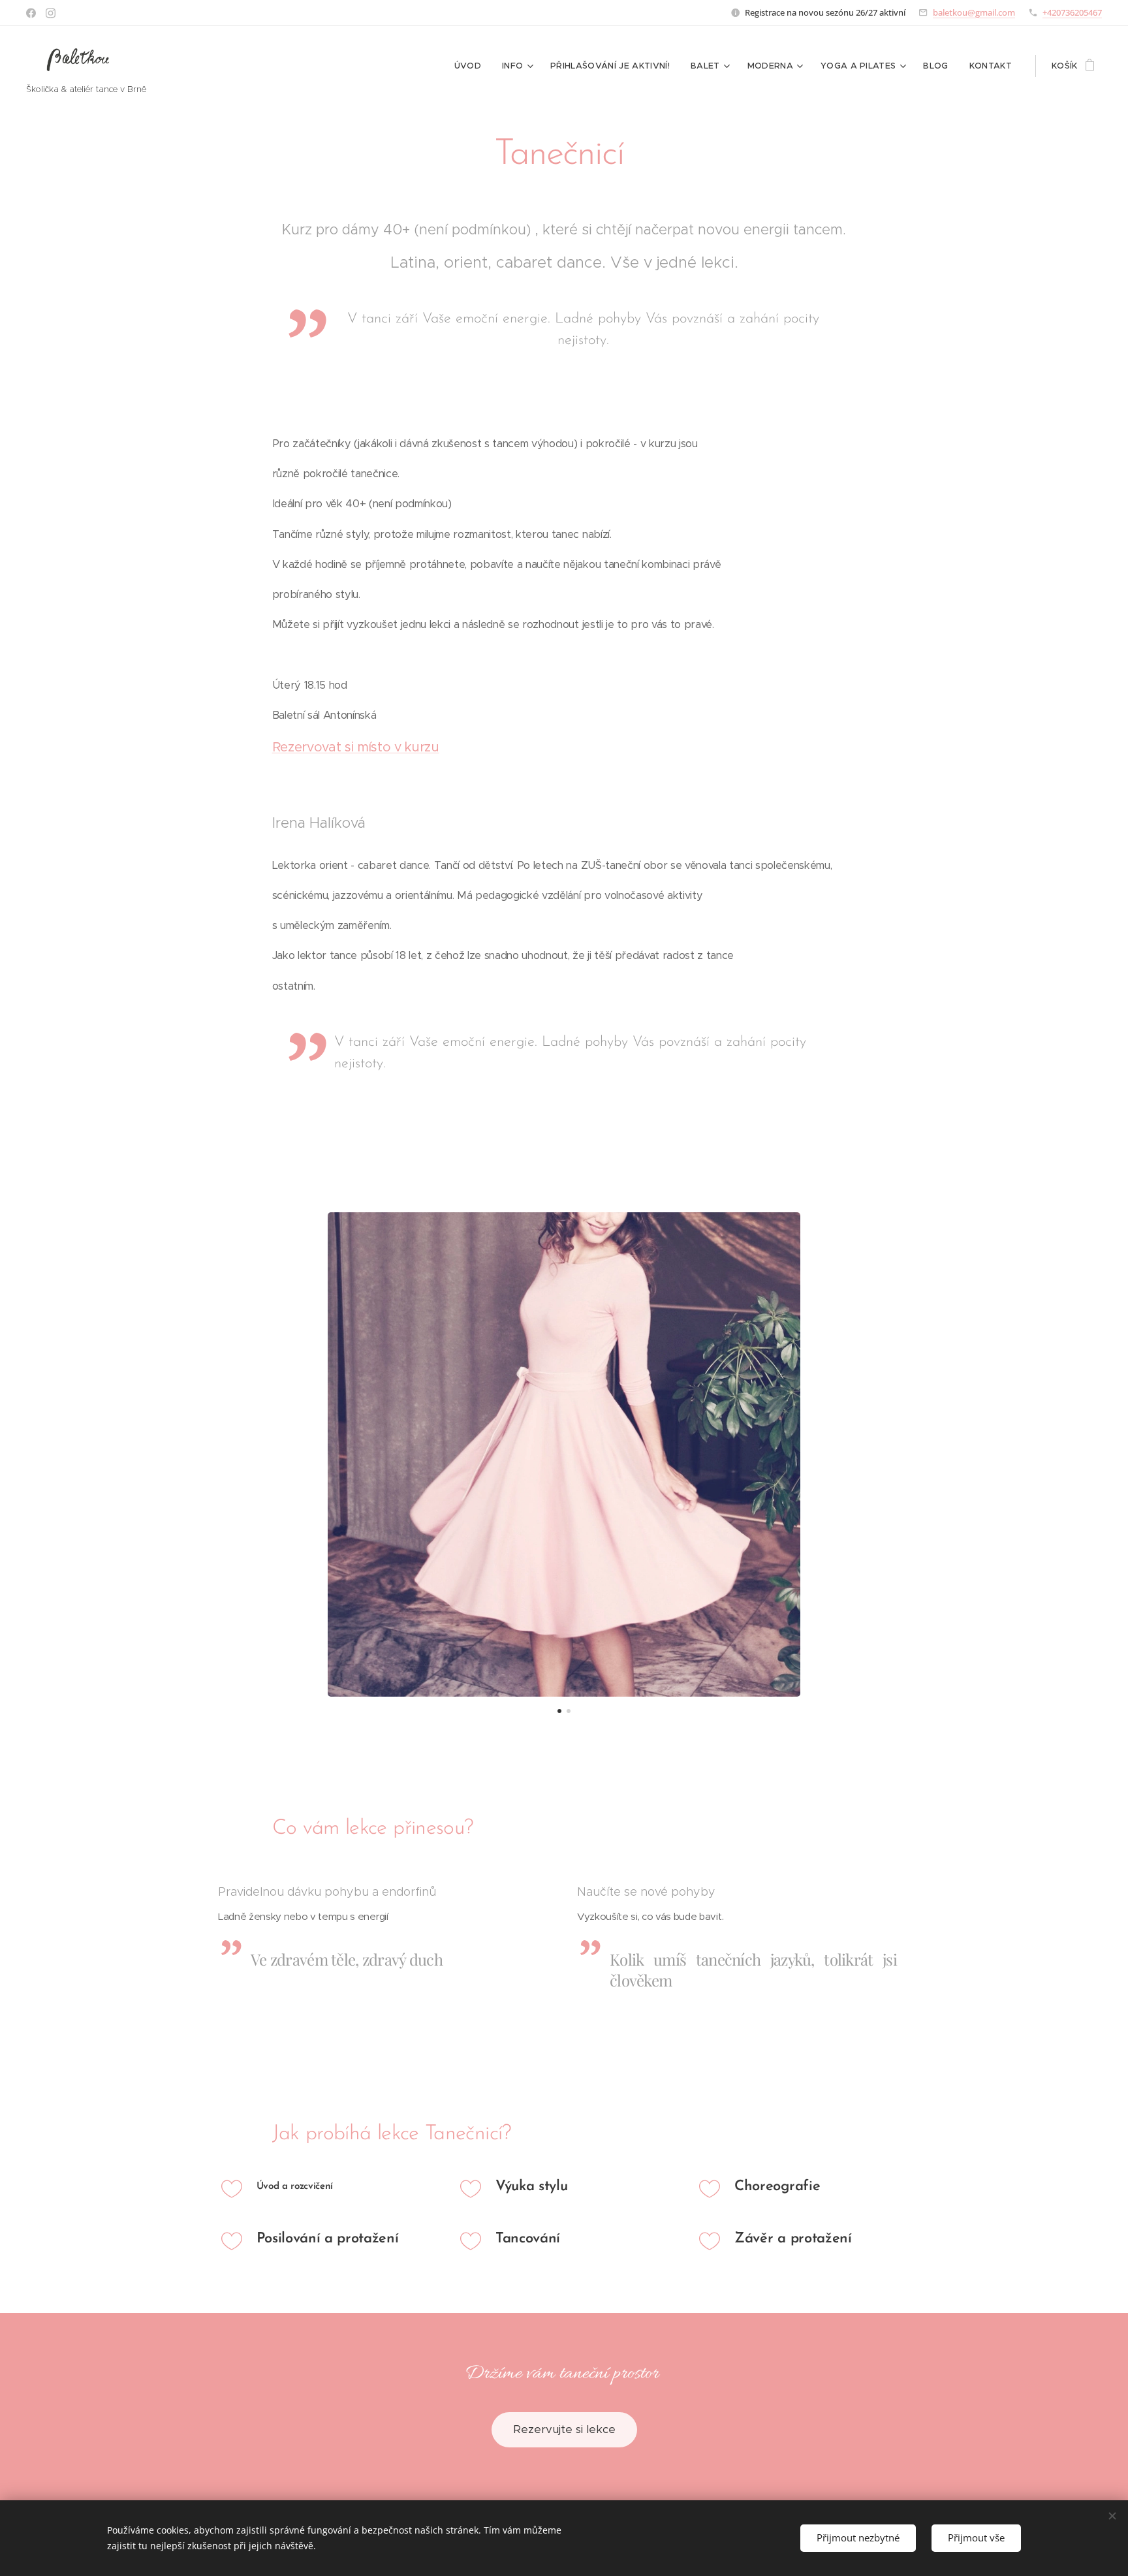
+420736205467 (1072, 12)
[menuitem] (471, 66)
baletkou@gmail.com (974, 12)
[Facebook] (31, 13)
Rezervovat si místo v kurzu (356, 747)
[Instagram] (51, 13)
